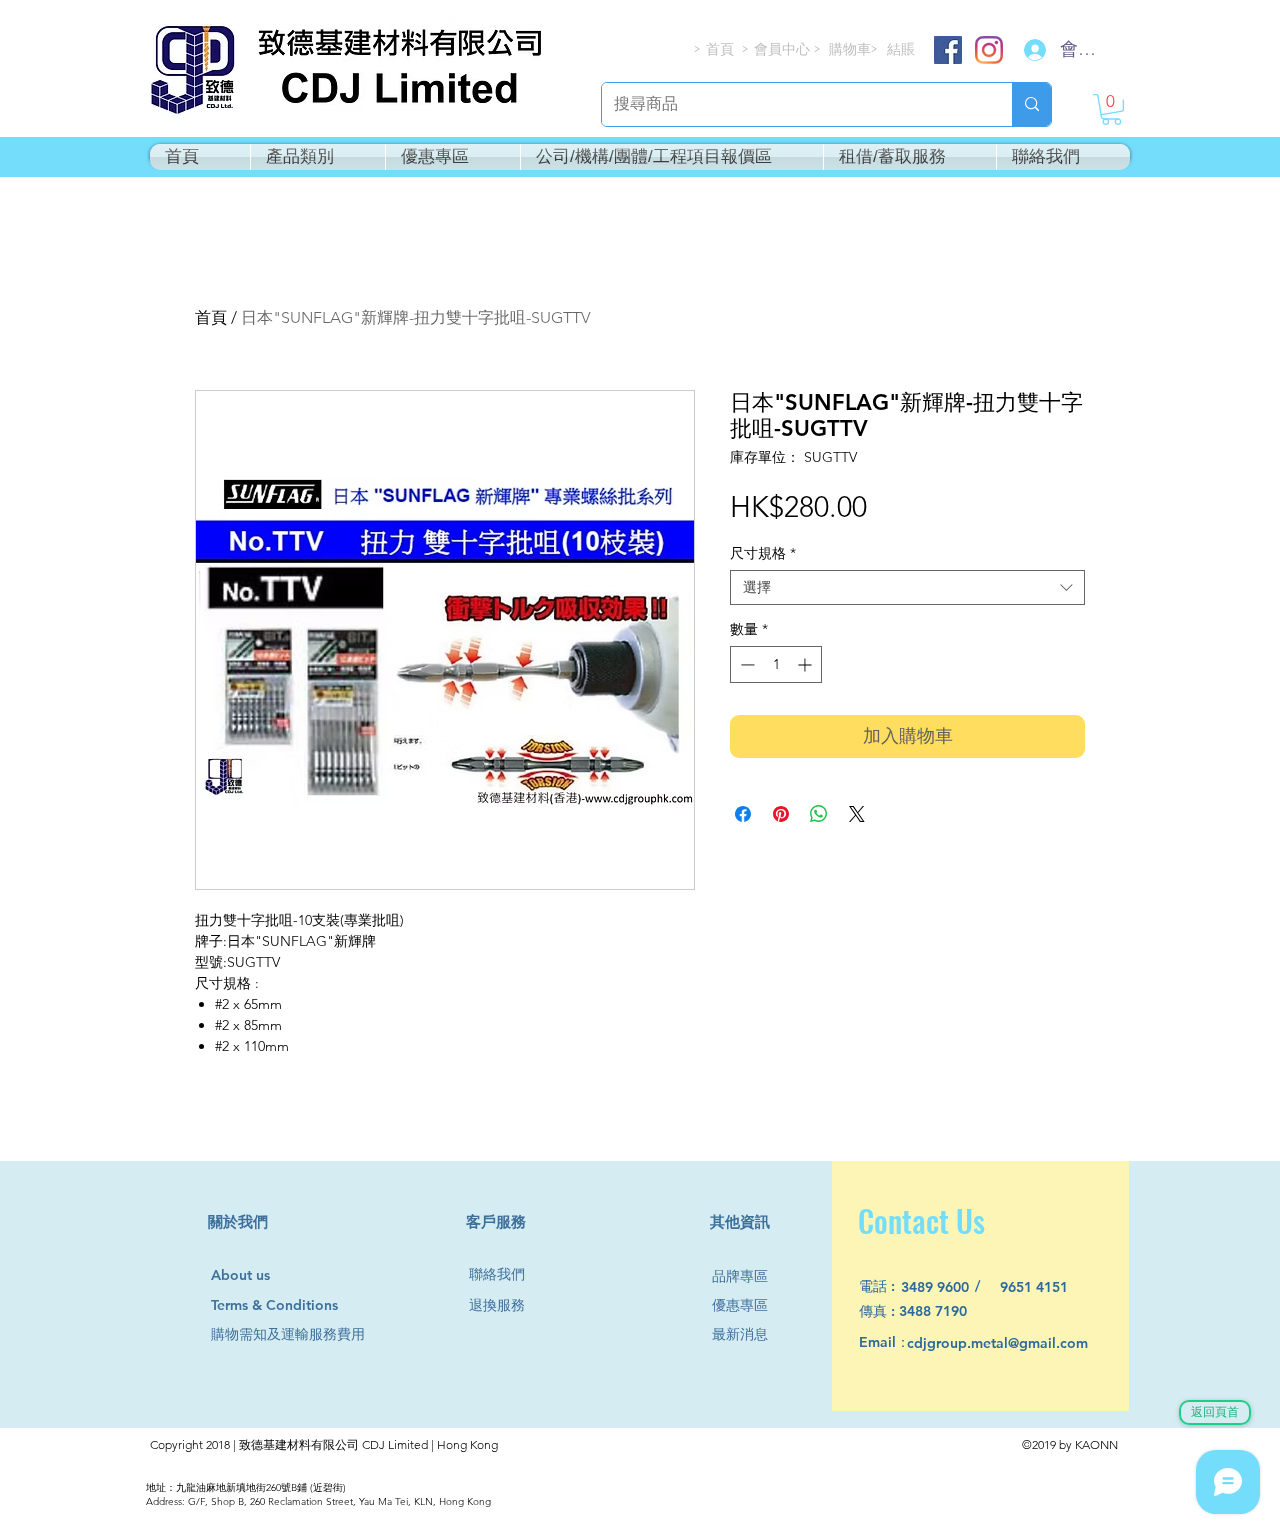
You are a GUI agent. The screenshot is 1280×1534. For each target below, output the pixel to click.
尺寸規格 (763, 553)
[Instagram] (989, 50)
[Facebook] (948, 50)
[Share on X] (857, 814)
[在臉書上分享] (743, 814)
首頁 (211, 317)
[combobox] (907, 587)
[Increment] (806, 664)
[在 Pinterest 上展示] (781, 814)
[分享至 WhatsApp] (819, 814)
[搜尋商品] (1031, 104)
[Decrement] (745, 664)
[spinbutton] (776, 664)
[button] (1111, 109)
